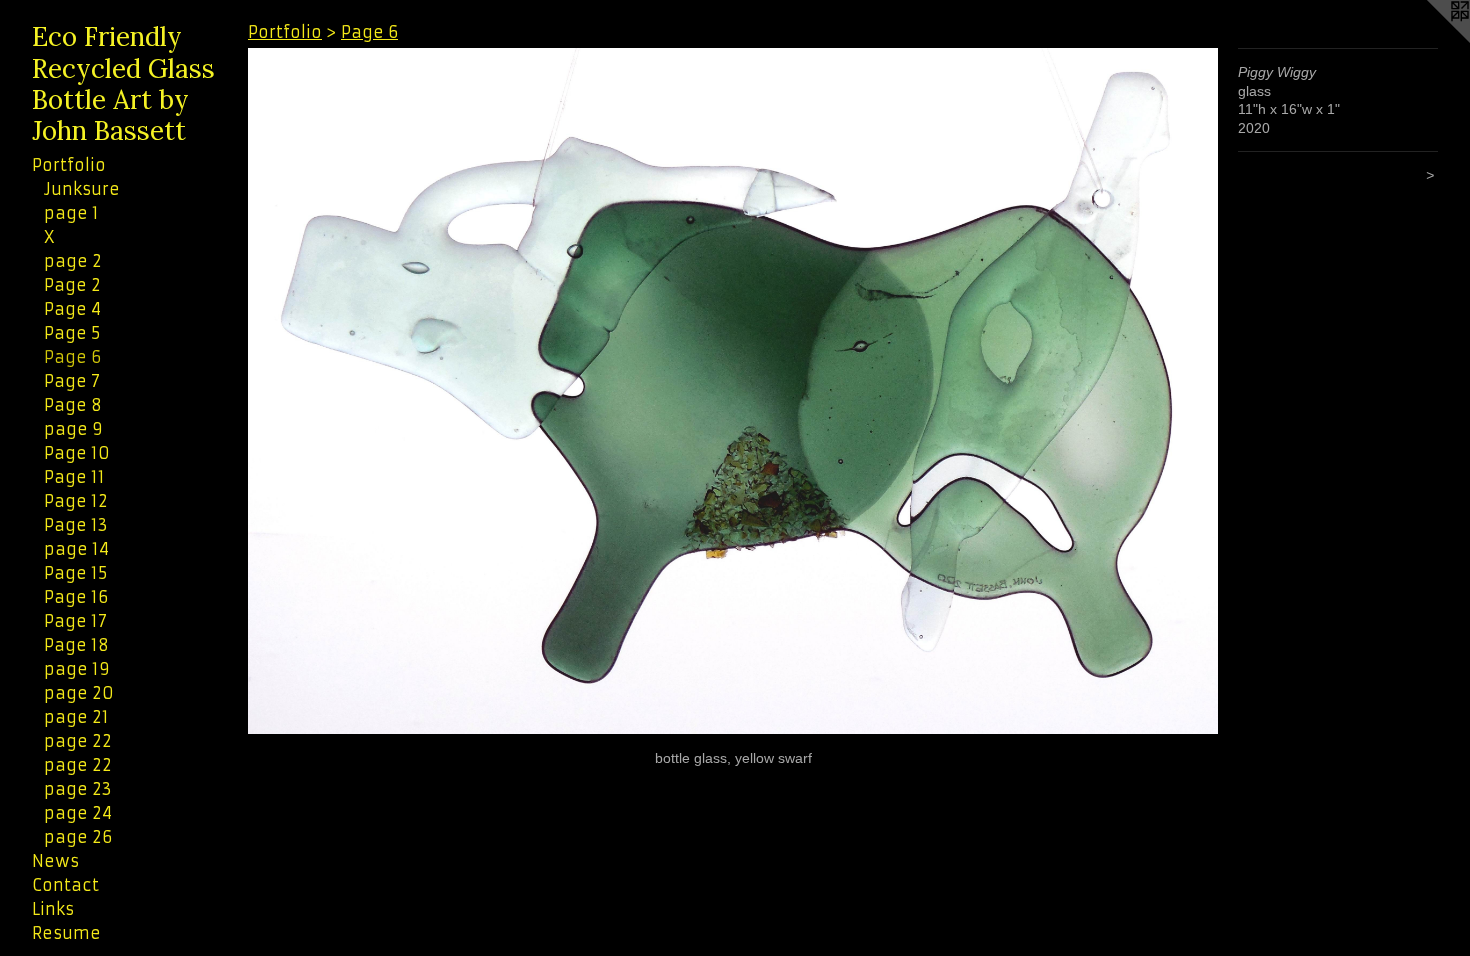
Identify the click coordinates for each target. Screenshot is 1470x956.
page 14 (76, 549)
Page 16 (76, 597)
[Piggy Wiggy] (733, 391)
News (55, 861)
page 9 (73, 429)
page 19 (77, 669)
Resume (66, 933)
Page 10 (77, 453)
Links (53, 909)
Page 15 (75, 573)
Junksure (82, 189)
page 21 (76, 717)
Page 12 (76, 501)
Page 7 (72, 381)
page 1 (71, 213)
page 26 (78, 837)
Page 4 (72, 309)
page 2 (73, 261)
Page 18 (76, 645)
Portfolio (69, 165)
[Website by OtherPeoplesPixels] (1430, 40)
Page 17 (75, 621)
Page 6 (72, 357)
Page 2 (72, 285)
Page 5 (72, 333)
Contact (65, 885)
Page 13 (76, 525)
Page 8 (73, 405)
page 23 (78, 789)
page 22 (78, 741)
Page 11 (74, 477)
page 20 (79, 693)
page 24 (78, 813)
